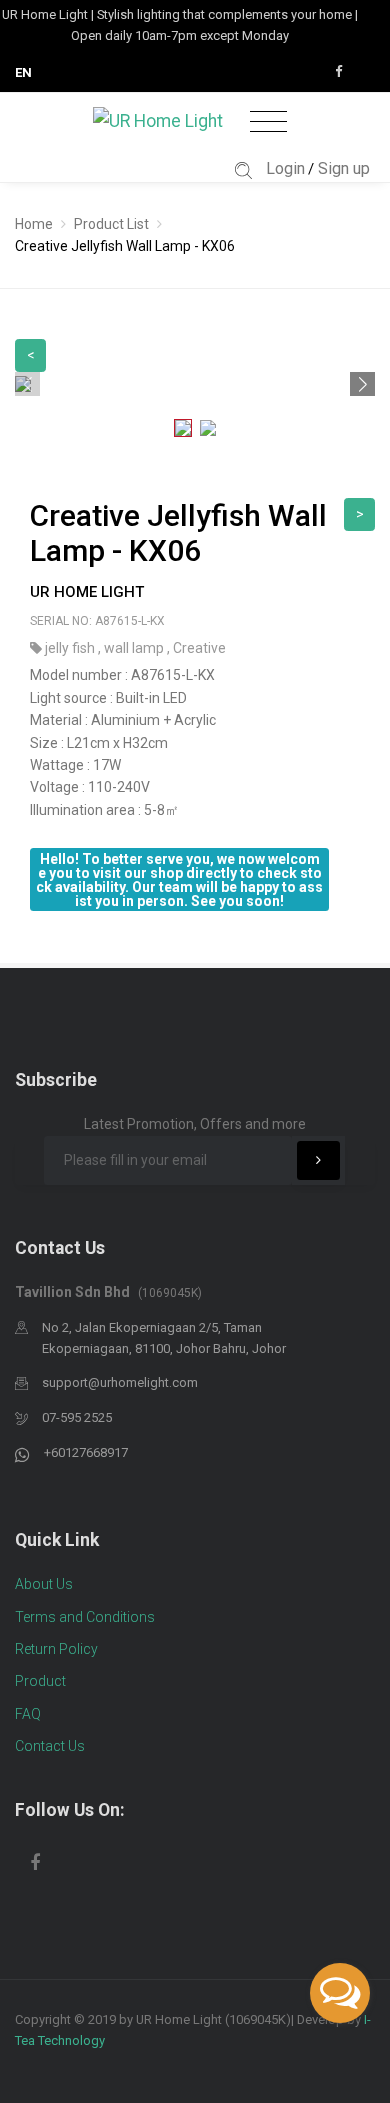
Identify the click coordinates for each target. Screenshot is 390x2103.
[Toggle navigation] (268, 122)
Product (40, 1681)
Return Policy (56, 1649)
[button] (362, 384)
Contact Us (50, 1746)
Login (285, 168)
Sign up (344, 168)
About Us (44, 1584)
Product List (111, 224)
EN (23, 72)
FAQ (28, 1714)
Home (34, 224)
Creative (199, 648)
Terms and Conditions (85, 1617)
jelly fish (71, 648)
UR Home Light (87, 592)
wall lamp (135, 648)
